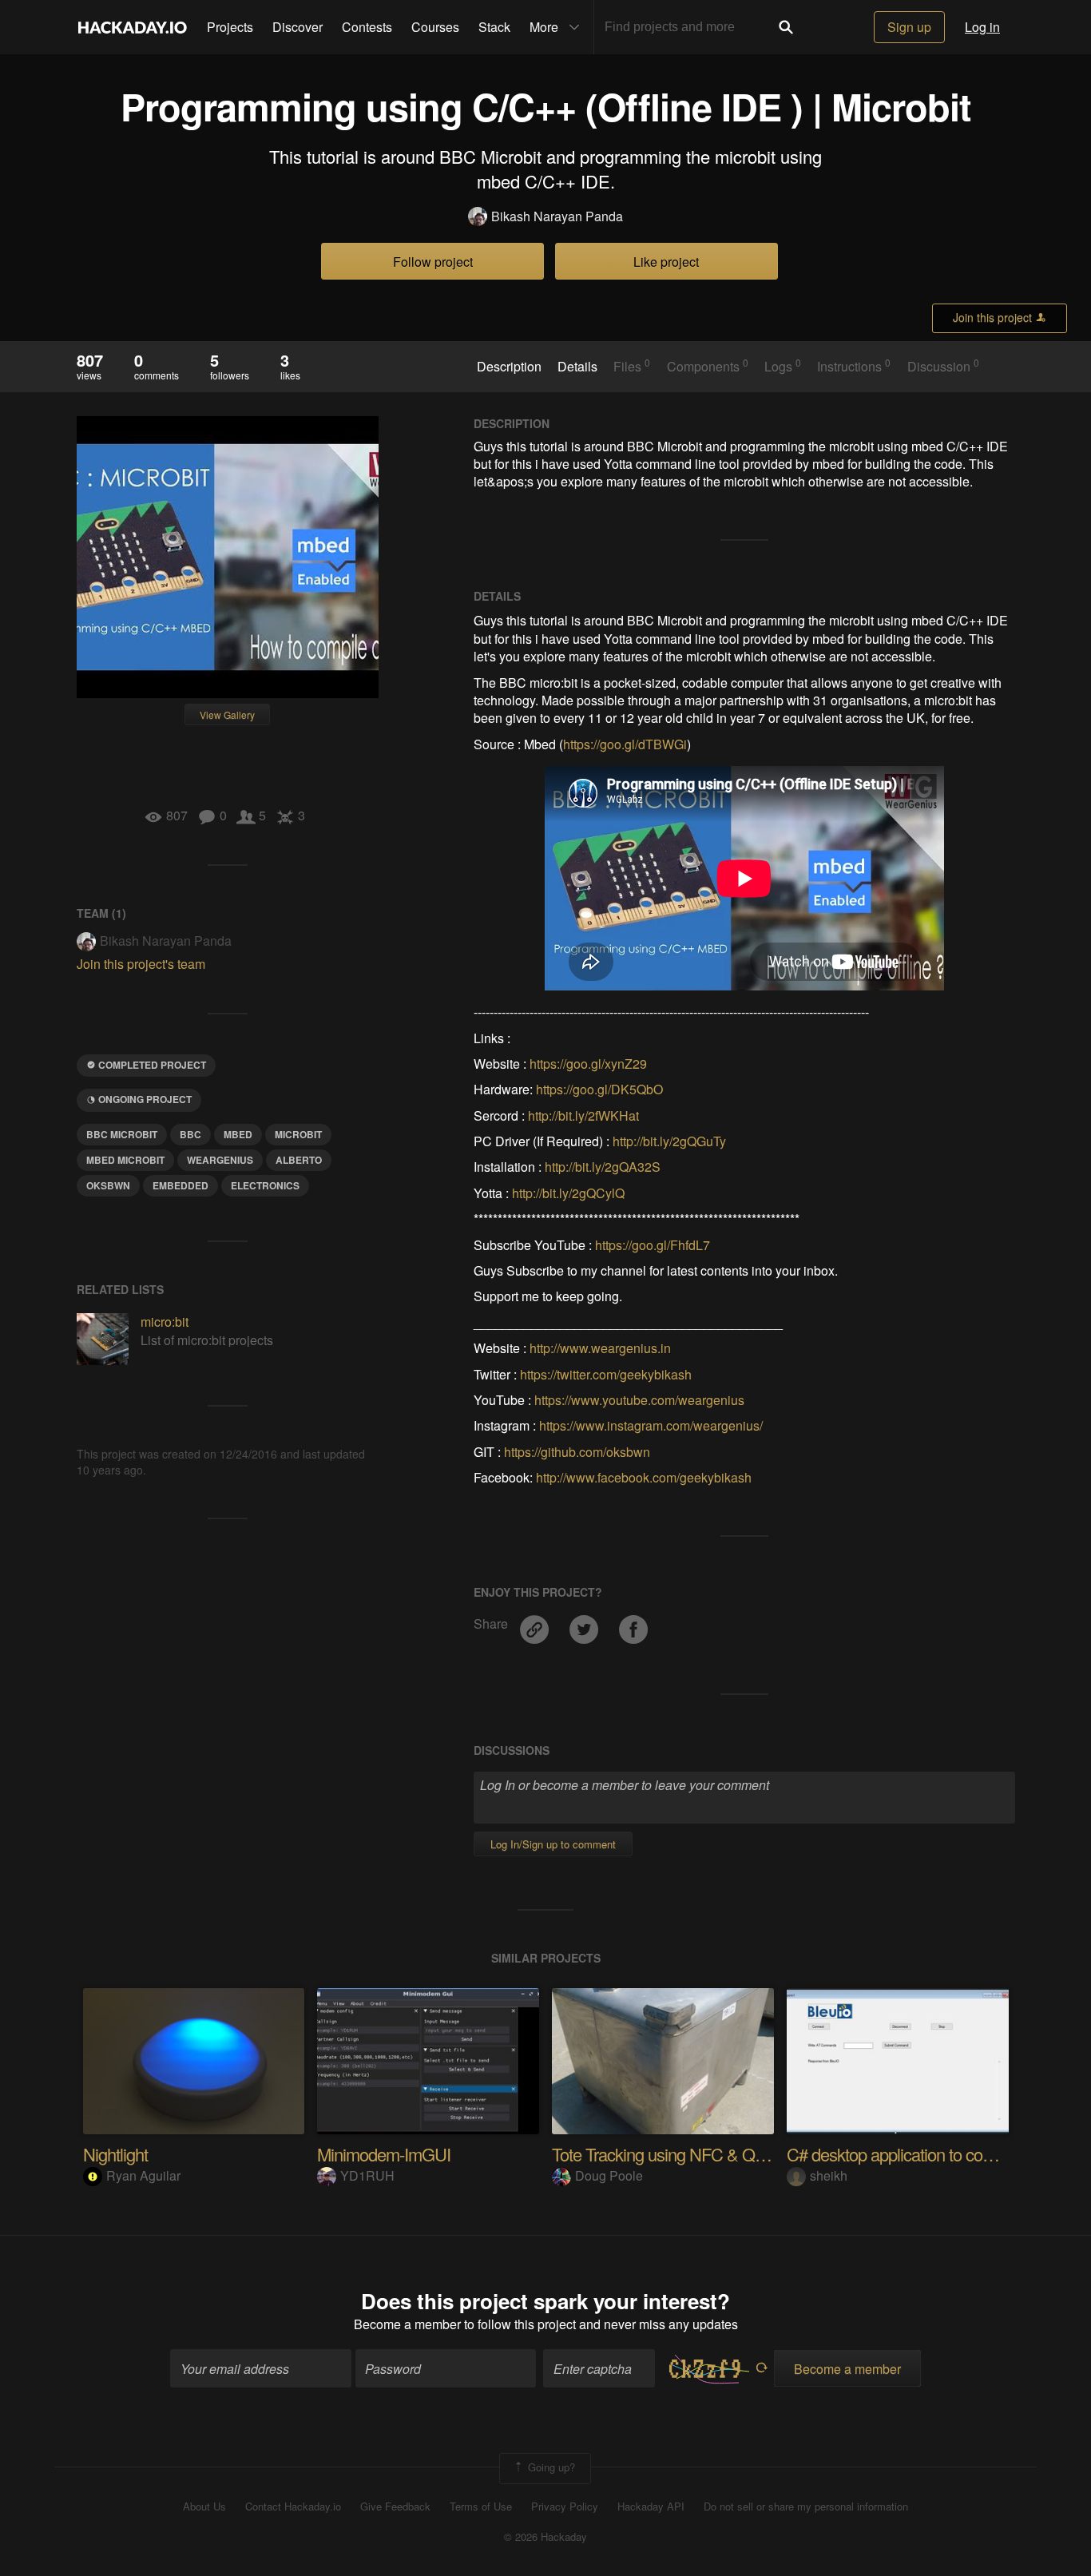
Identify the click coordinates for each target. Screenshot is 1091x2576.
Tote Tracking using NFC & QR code (678, 2154)
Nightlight (115, 2154)
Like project (666, 262)
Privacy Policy (565, 2507)
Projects (230, 27)
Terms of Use (481, 2507)
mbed (238, 1134)
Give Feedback (395, 2507)
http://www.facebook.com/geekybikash (644, 1477)
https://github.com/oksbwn (577, 1452)
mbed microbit (125, 1160)
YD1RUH (367, 2175)
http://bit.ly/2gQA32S (603, 1167)
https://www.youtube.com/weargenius (639, 1400)
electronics (265, 1185)
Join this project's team (141, 964)
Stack (494, 27)
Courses (435, 27)
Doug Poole (609, 2175)
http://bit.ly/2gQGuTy (669, 1141)
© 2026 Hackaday (545, 2537)
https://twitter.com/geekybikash (606, 1374)
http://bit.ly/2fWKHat (583, 1115)
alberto (299, 1160)
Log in (982, 27)
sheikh (829, 2175)
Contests (367, 27)
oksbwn (108, 1185)
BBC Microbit (122, 1134)
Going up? (550, 2467)
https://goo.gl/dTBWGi (625, 744)
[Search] (786, 27)
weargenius (220, 1160)
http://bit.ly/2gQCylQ (568, 1193)
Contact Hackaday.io (293, 2507)
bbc (190, 1134)
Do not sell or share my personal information (806, 2507)
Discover (298, 27)
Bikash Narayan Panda (557, 216)
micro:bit (165, 1322)
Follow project (433, 262)
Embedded (181, 1185)
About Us (204, 2507)
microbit (298, 1134)
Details (577, 367)
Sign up (909, 27)
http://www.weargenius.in (600, 1348)
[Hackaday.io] (133, 27)
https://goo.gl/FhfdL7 (653, 1245)
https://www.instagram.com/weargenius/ (651, 1425)
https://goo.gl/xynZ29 (588, 1064)
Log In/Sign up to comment (553, 1844)
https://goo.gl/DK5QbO (599, 1089)
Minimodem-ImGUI (384, 2154)
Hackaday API (651, 2507)
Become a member (407, 2324)
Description (509, 367)
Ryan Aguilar (143, 2175)
